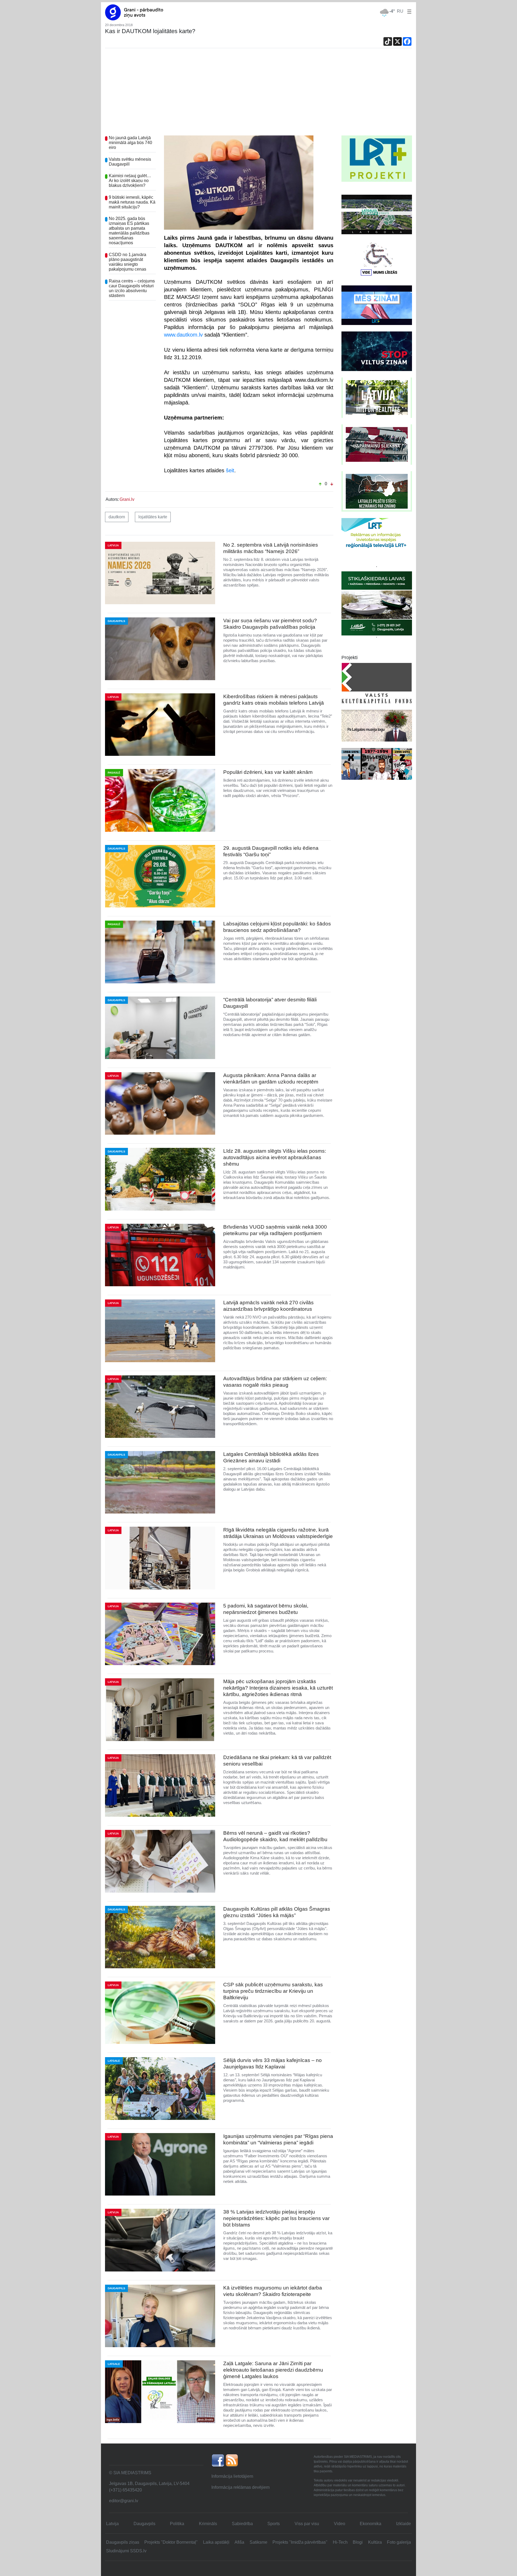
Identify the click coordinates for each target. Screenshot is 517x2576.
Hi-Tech (340, 2542)
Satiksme (258, 2542)
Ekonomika (371, 2524)
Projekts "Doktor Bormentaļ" (171, 2542)
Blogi (358, 2542)
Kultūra (375, 2542)
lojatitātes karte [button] (153, 517)
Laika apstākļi (216, 2542)
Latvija (112, 2524)
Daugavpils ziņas (123, 2542)
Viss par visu (307, 2524)
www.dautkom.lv (183, 335)
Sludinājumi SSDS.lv (126, 2551)
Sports (274, 2524)
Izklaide (404, 2524)
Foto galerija (399, 2542)
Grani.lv (127, 499)
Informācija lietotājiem (232, 2476)
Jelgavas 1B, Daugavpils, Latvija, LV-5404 (149, 2484)
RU (400, 11)
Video (340, 2524)
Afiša (239, 2542)
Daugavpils (144, 2524)
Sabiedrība (242, 2524)
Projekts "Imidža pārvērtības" (300, 2542)
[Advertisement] (258, 95)
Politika (177, 2524)
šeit (230, 470)
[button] (408, 11)
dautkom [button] (117, 517)
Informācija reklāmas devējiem (240, 2487)
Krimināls (208, 2524)
